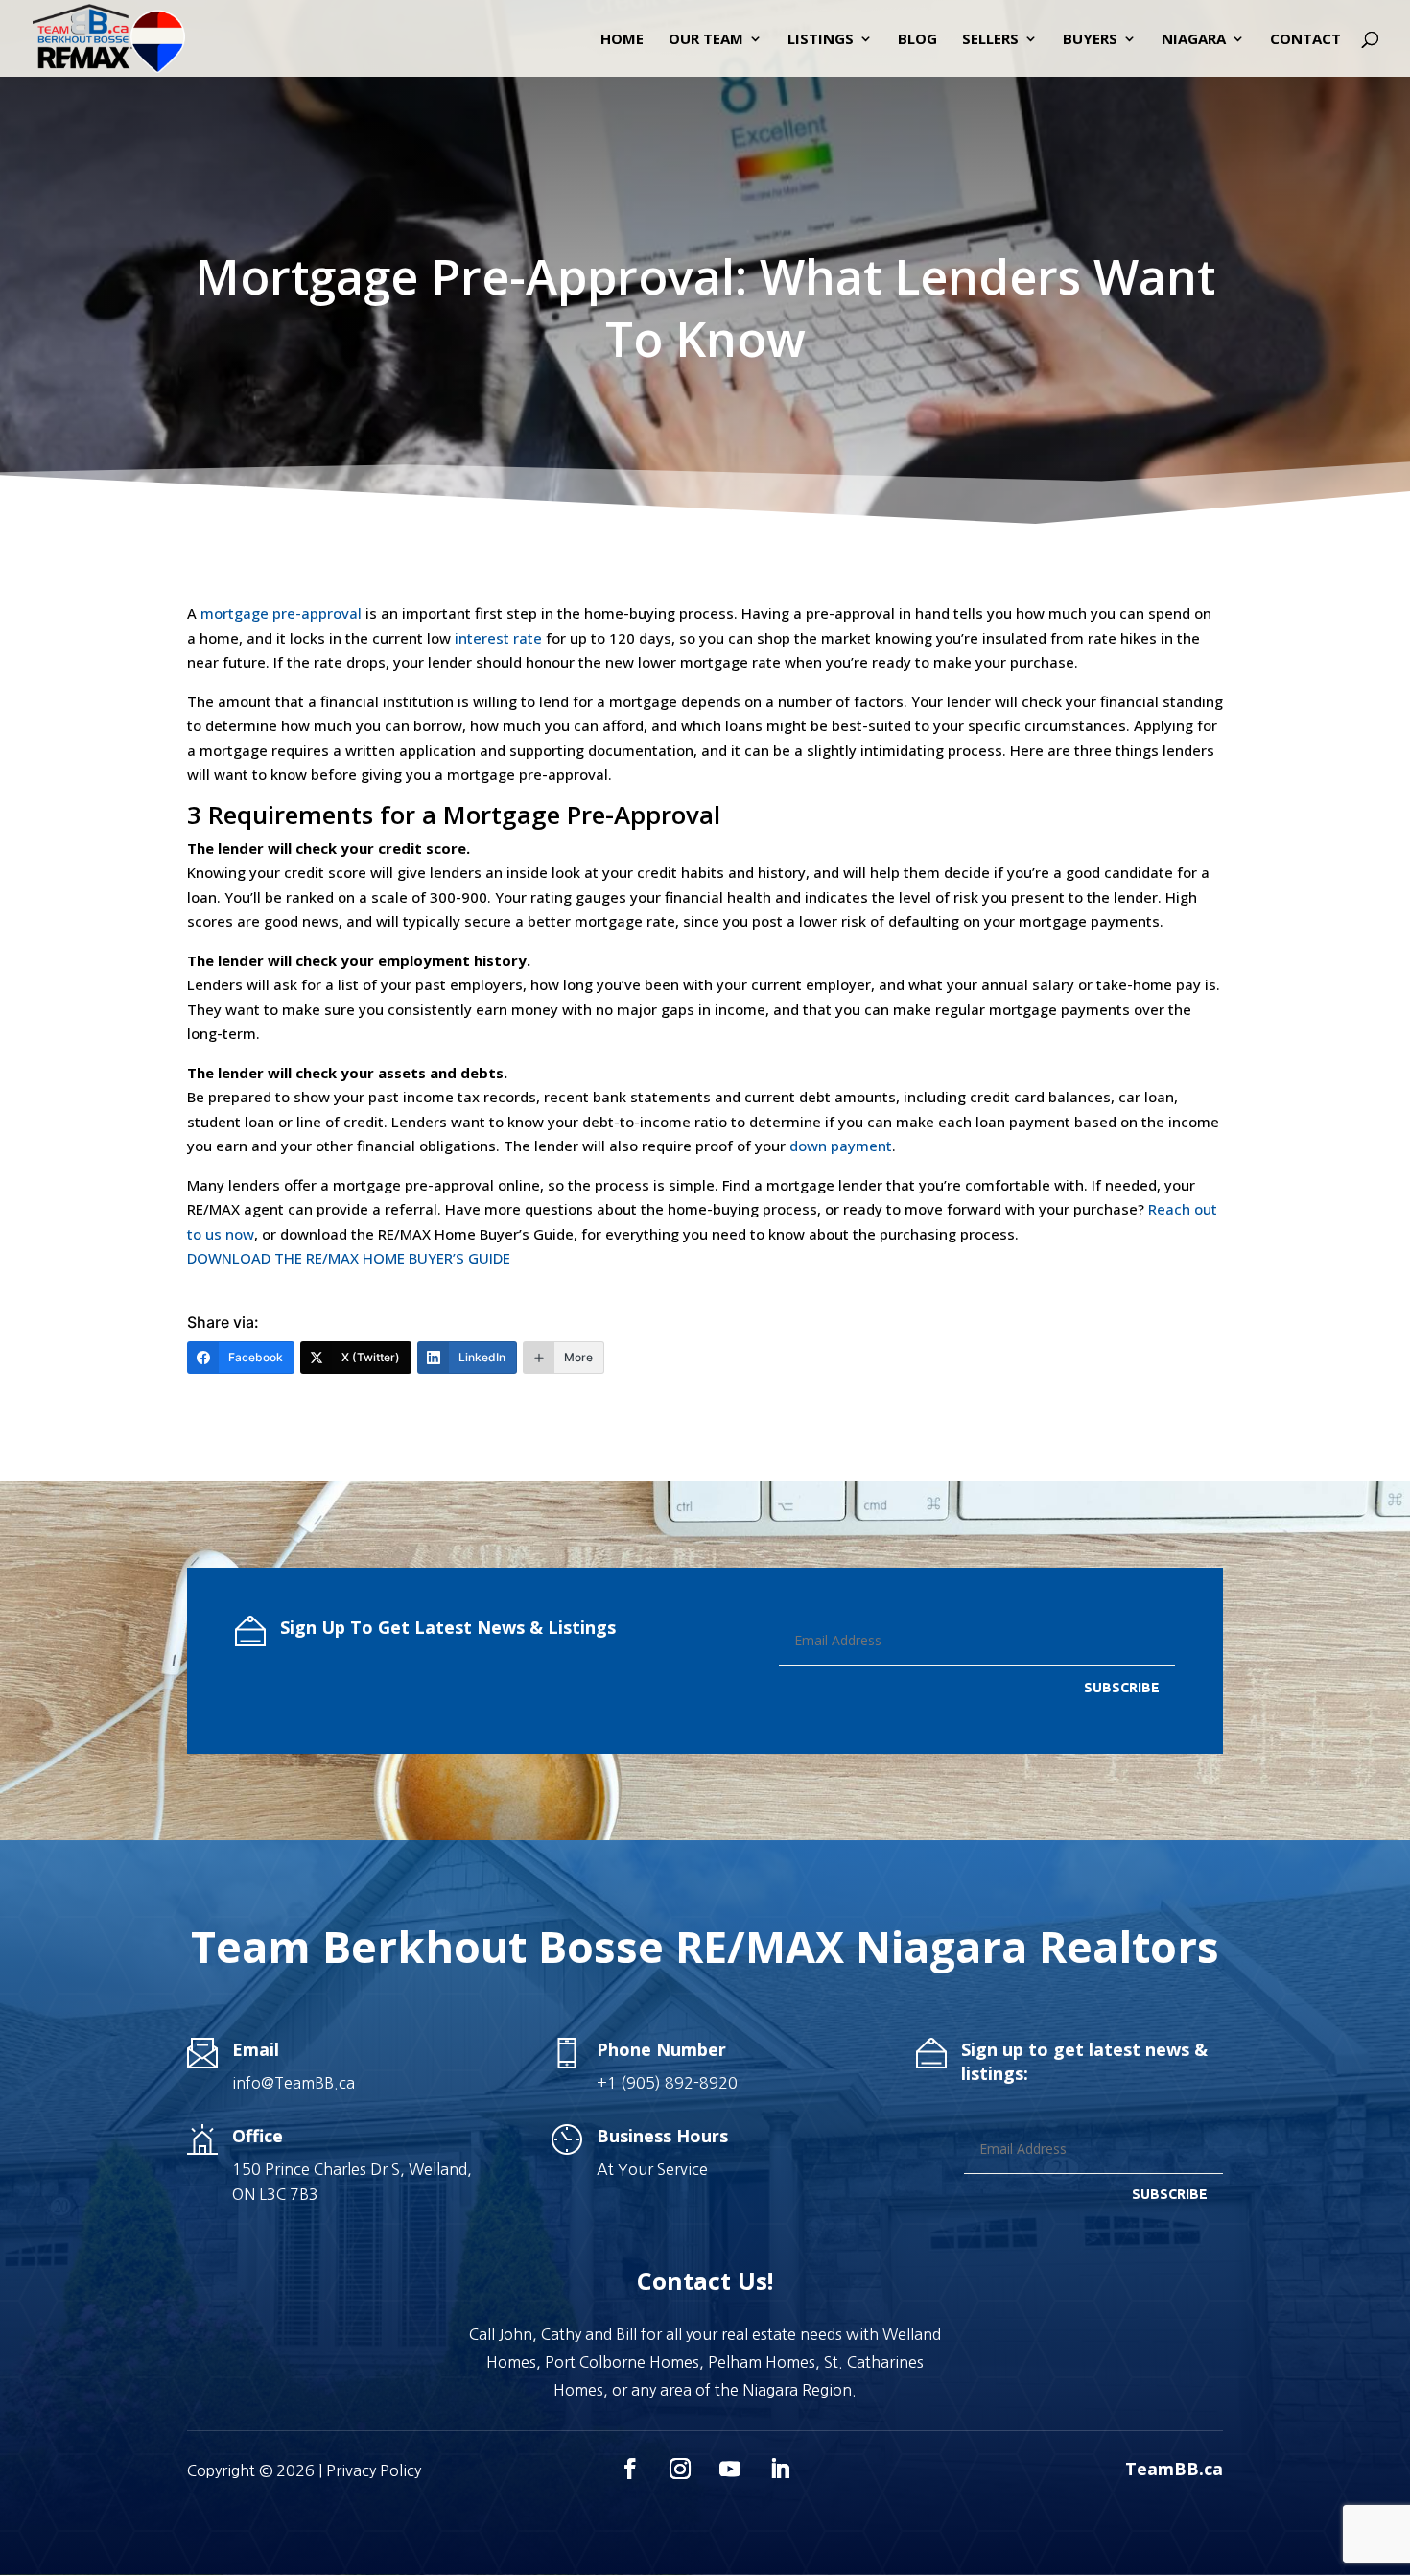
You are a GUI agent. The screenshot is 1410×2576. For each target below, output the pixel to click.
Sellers (990, 40)
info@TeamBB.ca (294, 2083)
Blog (917, 40)
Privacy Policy (374, 2470)
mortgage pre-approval (281, 613)
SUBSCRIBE (1122, 1688)
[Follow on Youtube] (730, 2469)
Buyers (1090, 40)
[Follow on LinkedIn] (780, 2469)
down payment (841, 1146)
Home (622, 40)
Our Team (706, 40)
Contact (1305, 40)
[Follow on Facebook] (630, 2469)
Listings (821, 40)
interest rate (498, 638)
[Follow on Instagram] (680, 2469)
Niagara (1194, 40)
